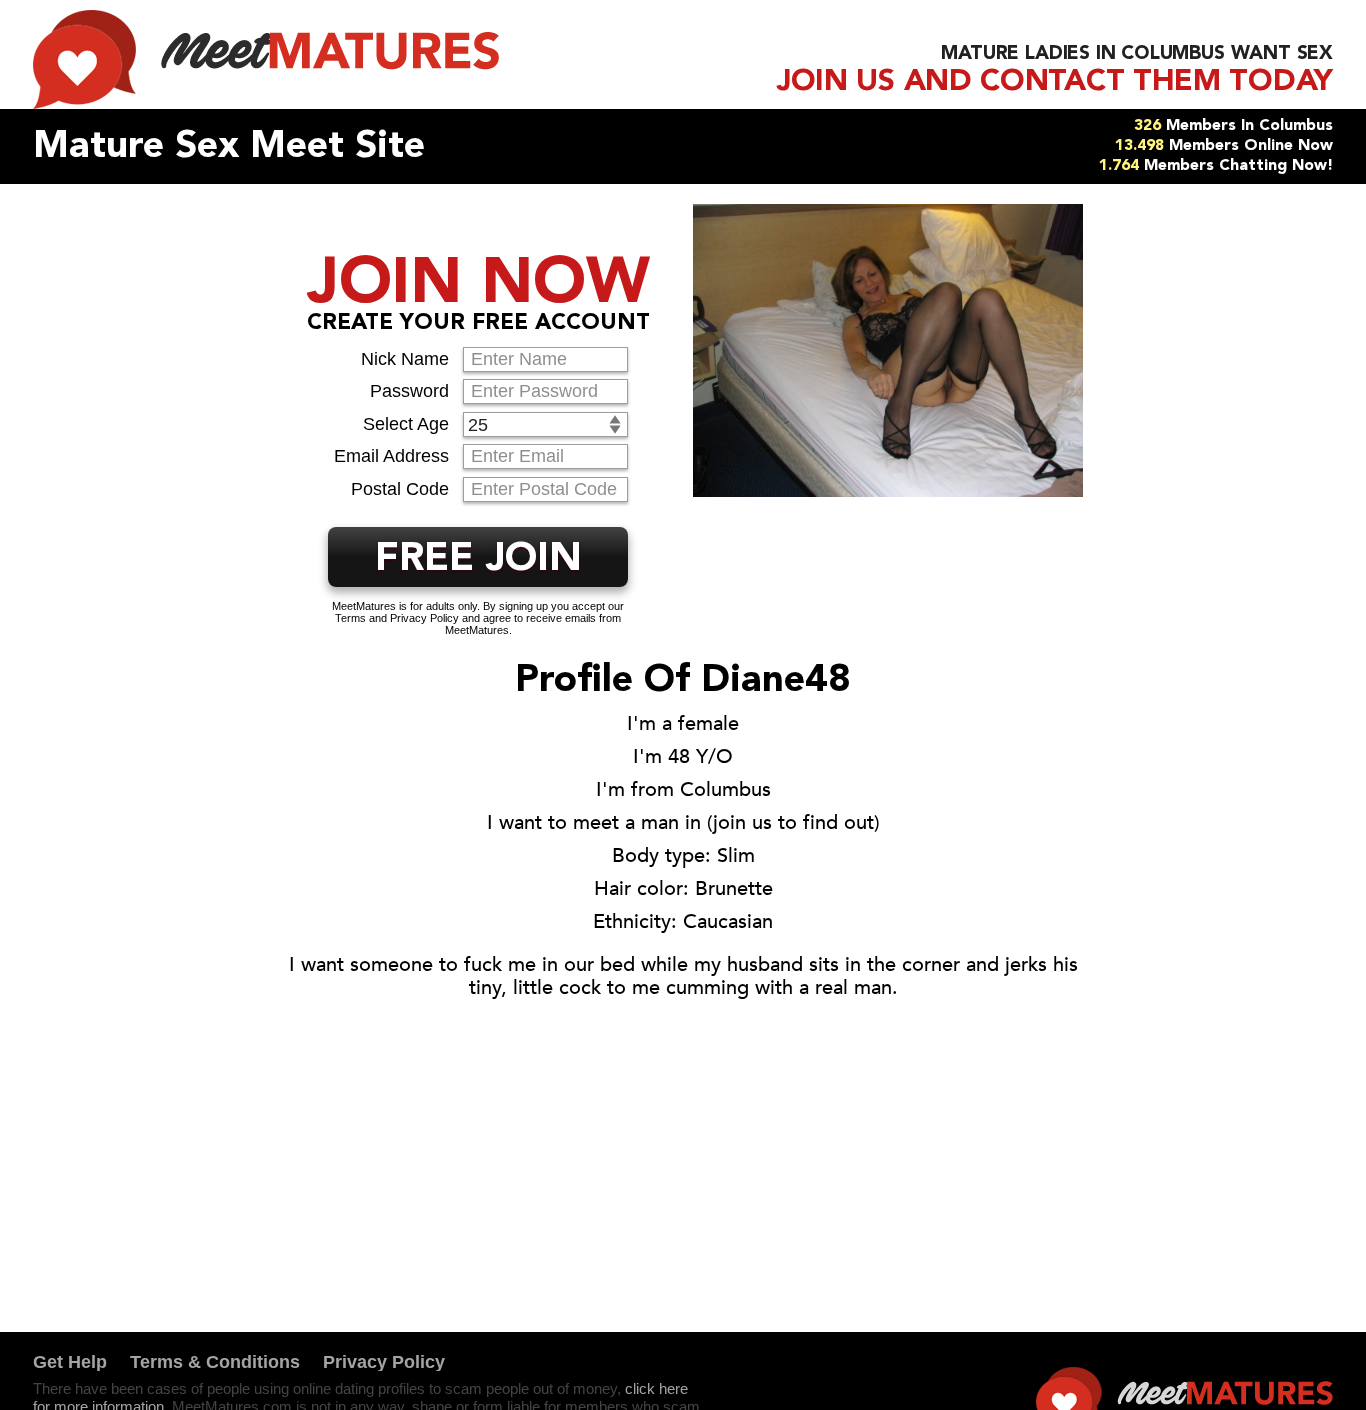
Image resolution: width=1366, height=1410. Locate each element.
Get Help (70, 1362)
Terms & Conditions (215, 1362)
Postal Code (400, 489)
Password (409, 391)
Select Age (406, 424)
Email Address (391, 456)
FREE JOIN (478, 560)
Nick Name (405, 359)
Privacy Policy (384, 1362)
